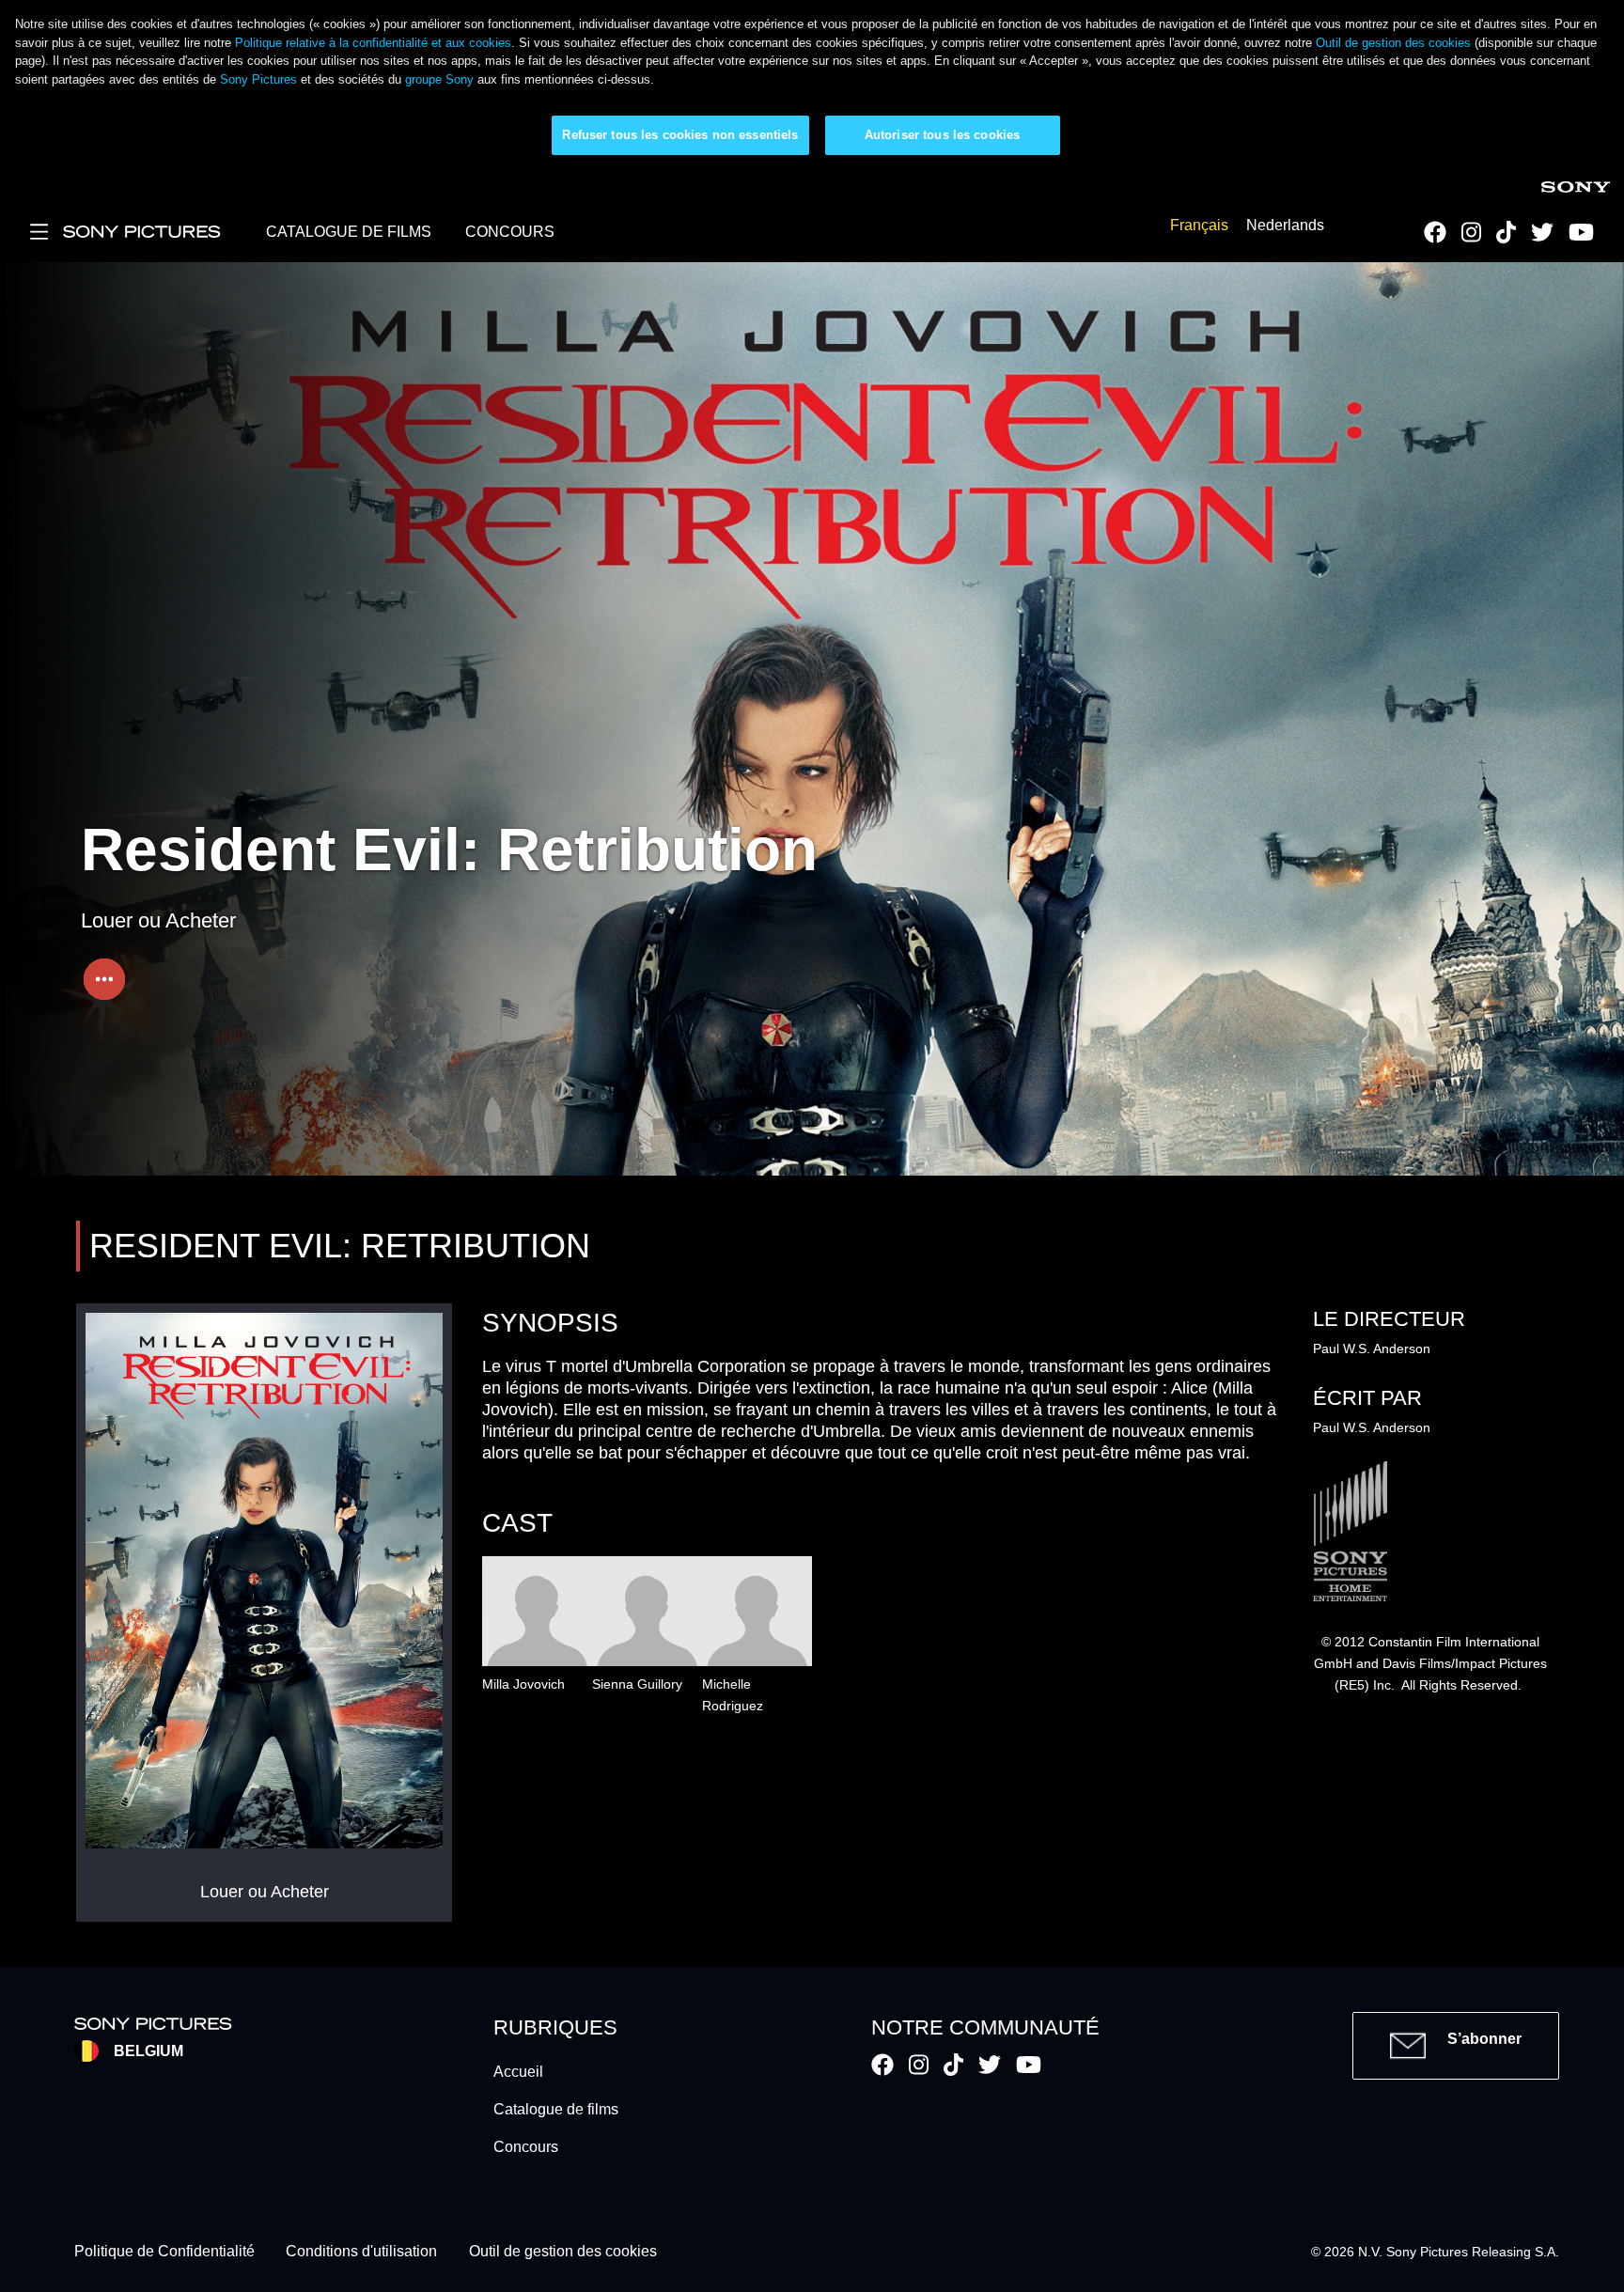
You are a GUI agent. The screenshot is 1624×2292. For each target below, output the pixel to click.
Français (1199, 226)
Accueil (518, 2072)
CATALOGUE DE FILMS (349, 232)
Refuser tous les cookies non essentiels (680, 135)
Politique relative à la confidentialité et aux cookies (373, 43)
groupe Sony (439, 79)
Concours (526, 2147)
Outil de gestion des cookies (1393, 43)
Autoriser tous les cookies (942, 135)
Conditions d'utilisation (361, 2252)
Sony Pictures (258, 79)
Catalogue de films (556, 2109)
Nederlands (1285, 226)
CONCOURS (510, 232)
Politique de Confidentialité (164, 2252)
